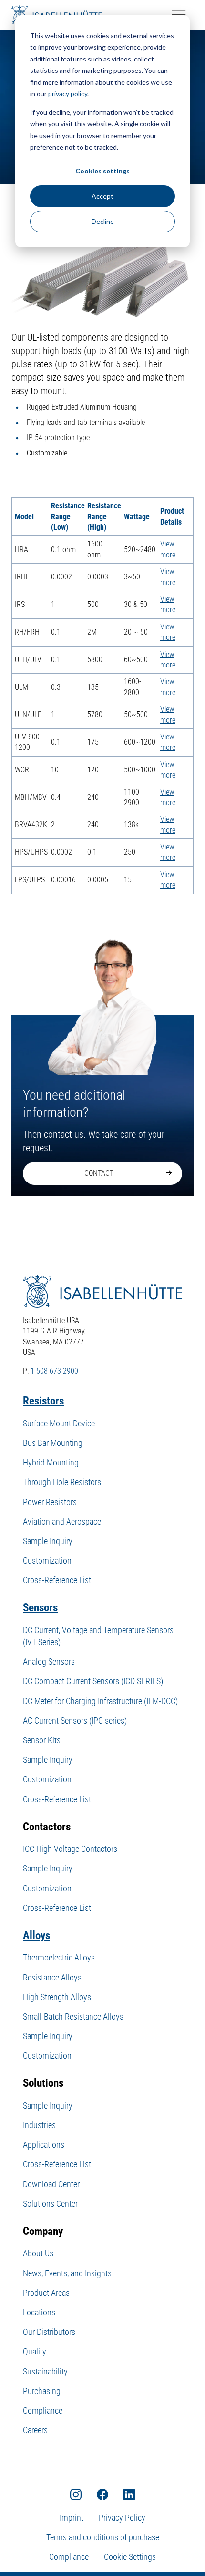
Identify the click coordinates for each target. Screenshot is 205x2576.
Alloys (36, 1935)
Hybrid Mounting (51, 1462)
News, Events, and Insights (67, 2273)
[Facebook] (102, 2494)
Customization (47, 1561)
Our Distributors (49, 2332)
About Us (38, 2253)
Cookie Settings (130, 2557)
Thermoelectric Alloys (59, 1957)
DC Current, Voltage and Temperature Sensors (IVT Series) (98, 1636)
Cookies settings (102, 171)
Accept (102, 196)
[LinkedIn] (129, 2494)
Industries (39, 2125)
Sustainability (45, 2371)
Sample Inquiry (48, 1541)
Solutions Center (50, 2204)
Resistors (43, 1401)
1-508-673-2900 (54, 1371)
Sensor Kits (42, 1740)
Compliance (43, 2410)
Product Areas (46, 2293)
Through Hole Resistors (62, 1482)
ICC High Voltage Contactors (70, 1849)
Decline (103, 221)
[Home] (57, 15)
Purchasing (42, 2391)
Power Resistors (50, 1502)
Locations (39, 2312)
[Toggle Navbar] (179, 15)
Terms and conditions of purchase (103, 2537)
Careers (35, 2430)
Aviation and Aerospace (62, 1521)
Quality (35, 2351)
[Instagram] (76, 2494)
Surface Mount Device (59, 1423)
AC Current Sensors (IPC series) (75, 1721)
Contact (99, 1173)
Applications (44, 2145)
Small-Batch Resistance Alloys (73, 2016)
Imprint (72, 2518)
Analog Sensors (49, 1662)
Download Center (51, 2184)
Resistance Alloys (52, 1977)
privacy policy (68, 94)
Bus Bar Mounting (53, 1443)
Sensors (40, 1608)
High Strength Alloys (57, 1997)
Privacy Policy (122, 2518)
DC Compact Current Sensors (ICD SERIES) (93, 1681)
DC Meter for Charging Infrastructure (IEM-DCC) (100, 1701)
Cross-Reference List (57, 1580)
